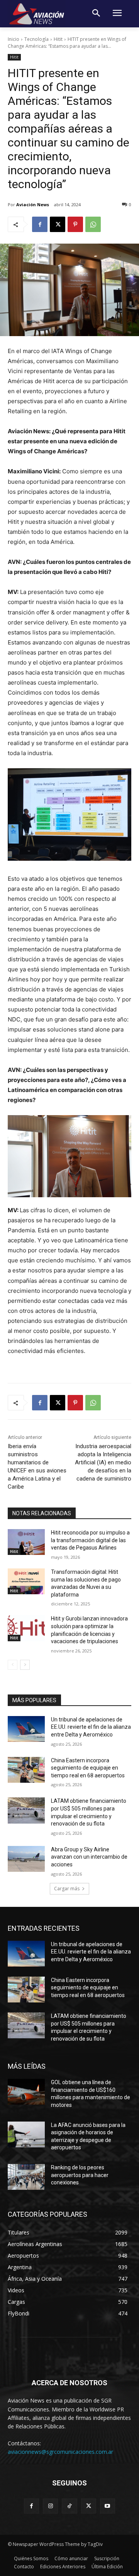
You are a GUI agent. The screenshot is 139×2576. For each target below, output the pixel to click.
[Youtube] (108, 2506)
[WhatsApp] (93, 224)
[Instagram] (50, 2506)
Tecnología (36, 39)
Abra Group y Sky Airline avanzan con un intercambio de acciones (89, 1857)
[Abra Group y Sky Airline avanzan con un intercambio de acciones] (26, 1859)
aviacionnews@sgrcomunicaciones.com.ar (60, 2452)
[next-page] (25, 1665)
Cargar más (67, 1889)
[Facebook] (40, 224)
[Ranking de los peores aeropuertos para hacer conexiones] (26, 2177)
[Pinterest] (75, 224)
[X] (58, 224)
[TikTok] (69, 2506)
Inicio (14, 39)
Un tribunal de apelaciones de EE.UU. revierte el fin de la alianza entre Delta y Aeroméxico (91, 1727)
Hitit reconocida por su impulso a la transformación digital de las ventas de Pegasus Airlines (90, 1540)
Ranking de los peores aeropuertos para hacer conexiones (80, 2175)
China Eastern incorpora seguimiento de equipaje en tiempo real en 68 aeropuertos (88, 1768)
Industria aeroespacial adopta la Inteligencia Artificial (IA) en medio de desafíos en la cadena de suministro (103, 1462)
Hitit (58, 39)
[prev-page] (13, 1665)
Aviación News (33, 204)
